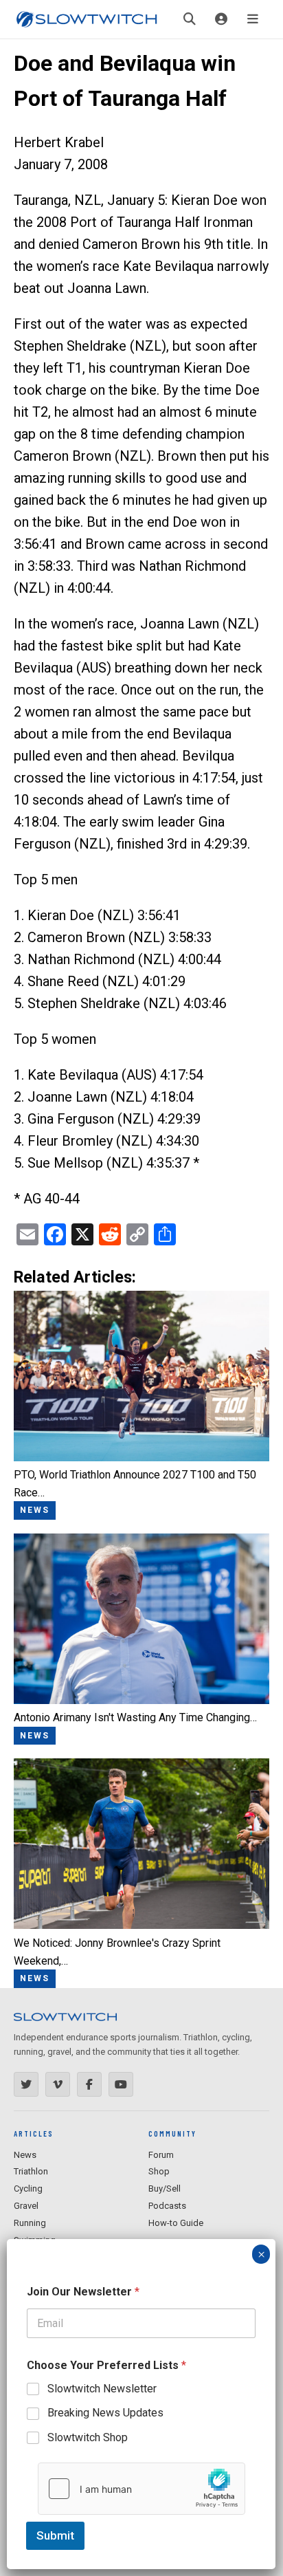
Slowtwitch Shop (88, 2437)
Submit (55, 2535)
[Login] (221, 19)
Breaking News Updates (105, 2413)
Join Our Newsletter (83, 2292)
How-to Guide (176, 2223)
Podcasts (167, 2206)
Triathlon (31, 2171)
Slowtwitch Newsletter (102, 2389)
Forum (161, 2155)
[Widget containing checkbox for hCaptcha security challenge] (141, 2489)
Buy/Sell (165, 2188)
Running (30, 2223)
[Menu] (253, 19)
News (25, 2155)
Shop (159, 2171)
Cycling (28, 2188)
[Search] (190, 19)
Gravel (26, 2206)
